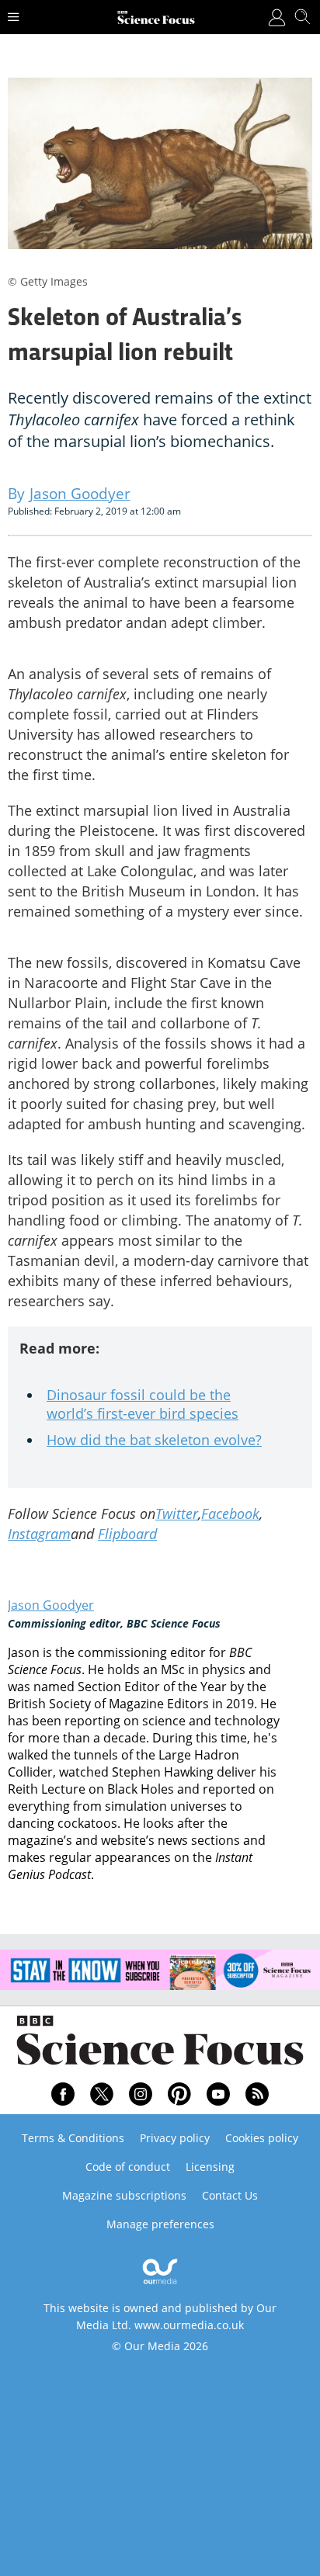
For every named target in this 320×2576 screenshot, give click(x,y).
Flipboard (127, 1534)
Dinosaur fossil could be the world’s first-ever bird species (143, 1404)
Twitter (177, 1513)
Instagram (39, 1534)
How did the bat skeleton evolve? (154, 1440)
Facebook (230, 1513)
